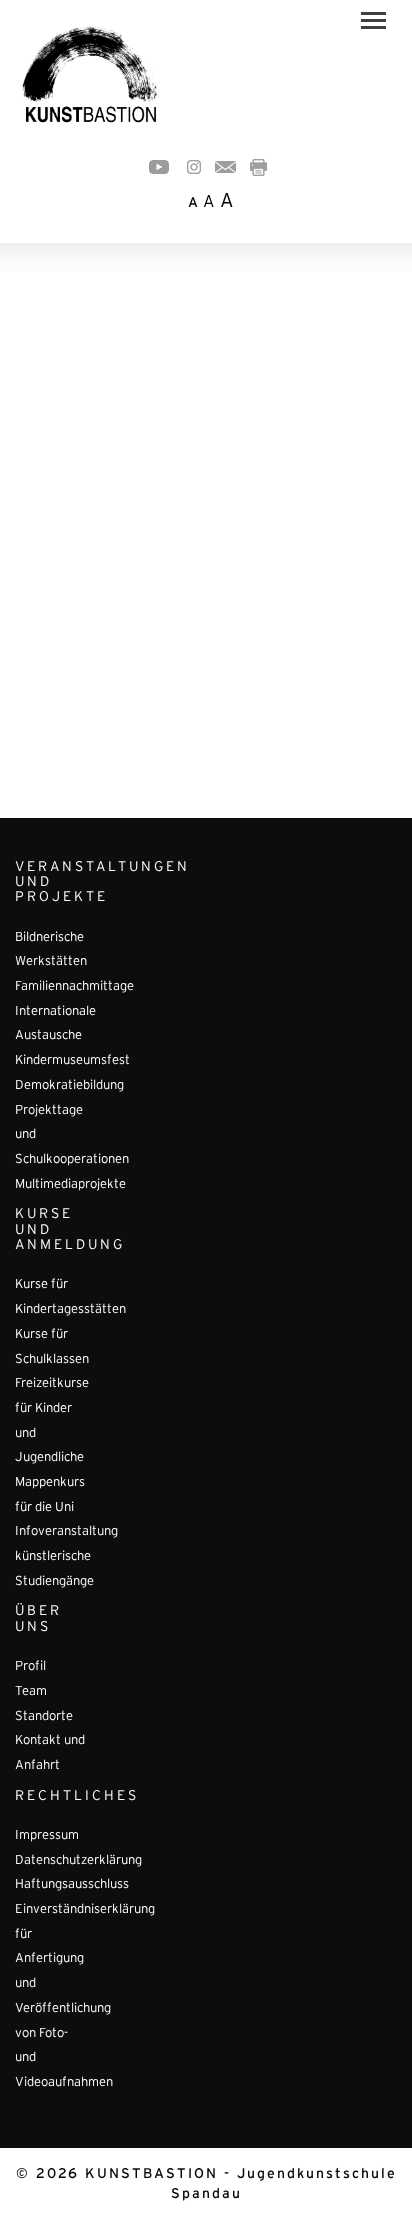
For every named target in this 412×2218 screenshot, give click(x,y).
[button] (373, 24)
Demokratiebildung (69, 1086)
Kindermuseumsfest (72, 1061)
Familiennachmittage (74, 987)
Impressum (47, 1836)
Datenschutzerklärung (78, 1861)
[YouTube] (159, 167)
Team (31, 1692)
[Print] (258, 167)
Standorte (44, 1717)
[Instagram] (194, 167)
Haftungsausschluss (72, 1885)
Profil (30, 1667)
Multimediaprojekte (70, 1185)
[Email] (225, 167)
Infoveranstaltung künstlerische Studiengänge (66, 1556)
